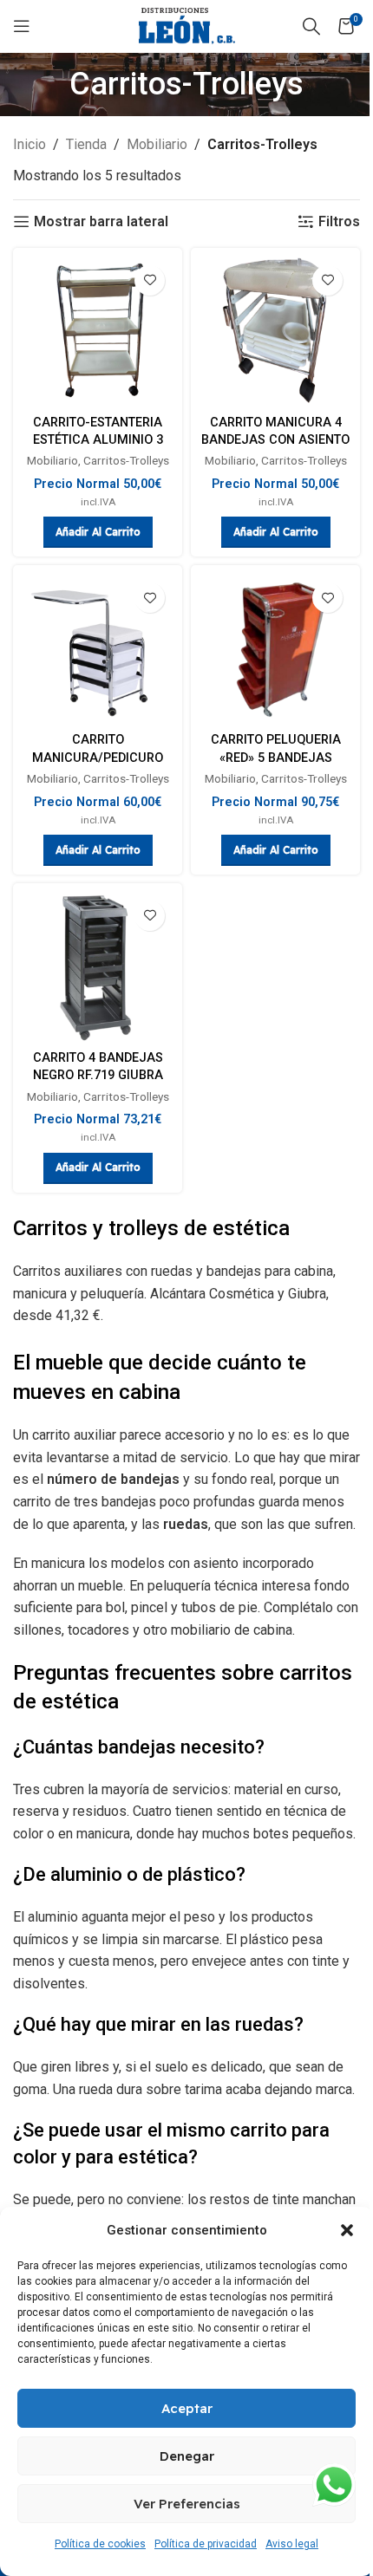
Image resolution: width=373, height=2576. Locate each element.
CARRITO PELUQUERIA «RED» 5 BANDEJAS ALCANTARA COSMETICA (276, 757)
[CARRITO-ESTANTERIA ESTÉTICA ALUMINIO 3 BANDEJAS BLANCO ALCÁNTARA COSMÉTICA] (98, 332)
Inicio (29, 144)
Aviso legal (292, 2544)
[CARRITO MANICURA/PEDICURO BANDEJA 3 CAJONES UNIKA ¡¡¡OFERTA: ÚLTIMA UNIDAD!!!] (98, 650)
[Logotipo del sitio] (187, 26)
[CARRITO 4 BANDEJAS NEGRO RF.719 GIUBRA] (98, 968)
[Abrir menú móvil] (22, 26)
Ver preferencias (187, 2504)
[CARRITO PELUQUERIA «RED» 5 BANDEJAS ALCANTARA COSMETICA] (275, 650)
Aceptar (187, 2408)
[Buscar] (311, 26)
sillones (37, 1630)
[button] (347, 2230)
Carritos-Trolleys (126, 460)
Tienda (86, 144)
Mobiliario (157, 144)
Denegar (187, 2456)
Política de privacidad (206, 2544)
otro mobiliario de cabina (218, 1630)
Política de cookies (100, 2544)
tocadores (98, 1630)
